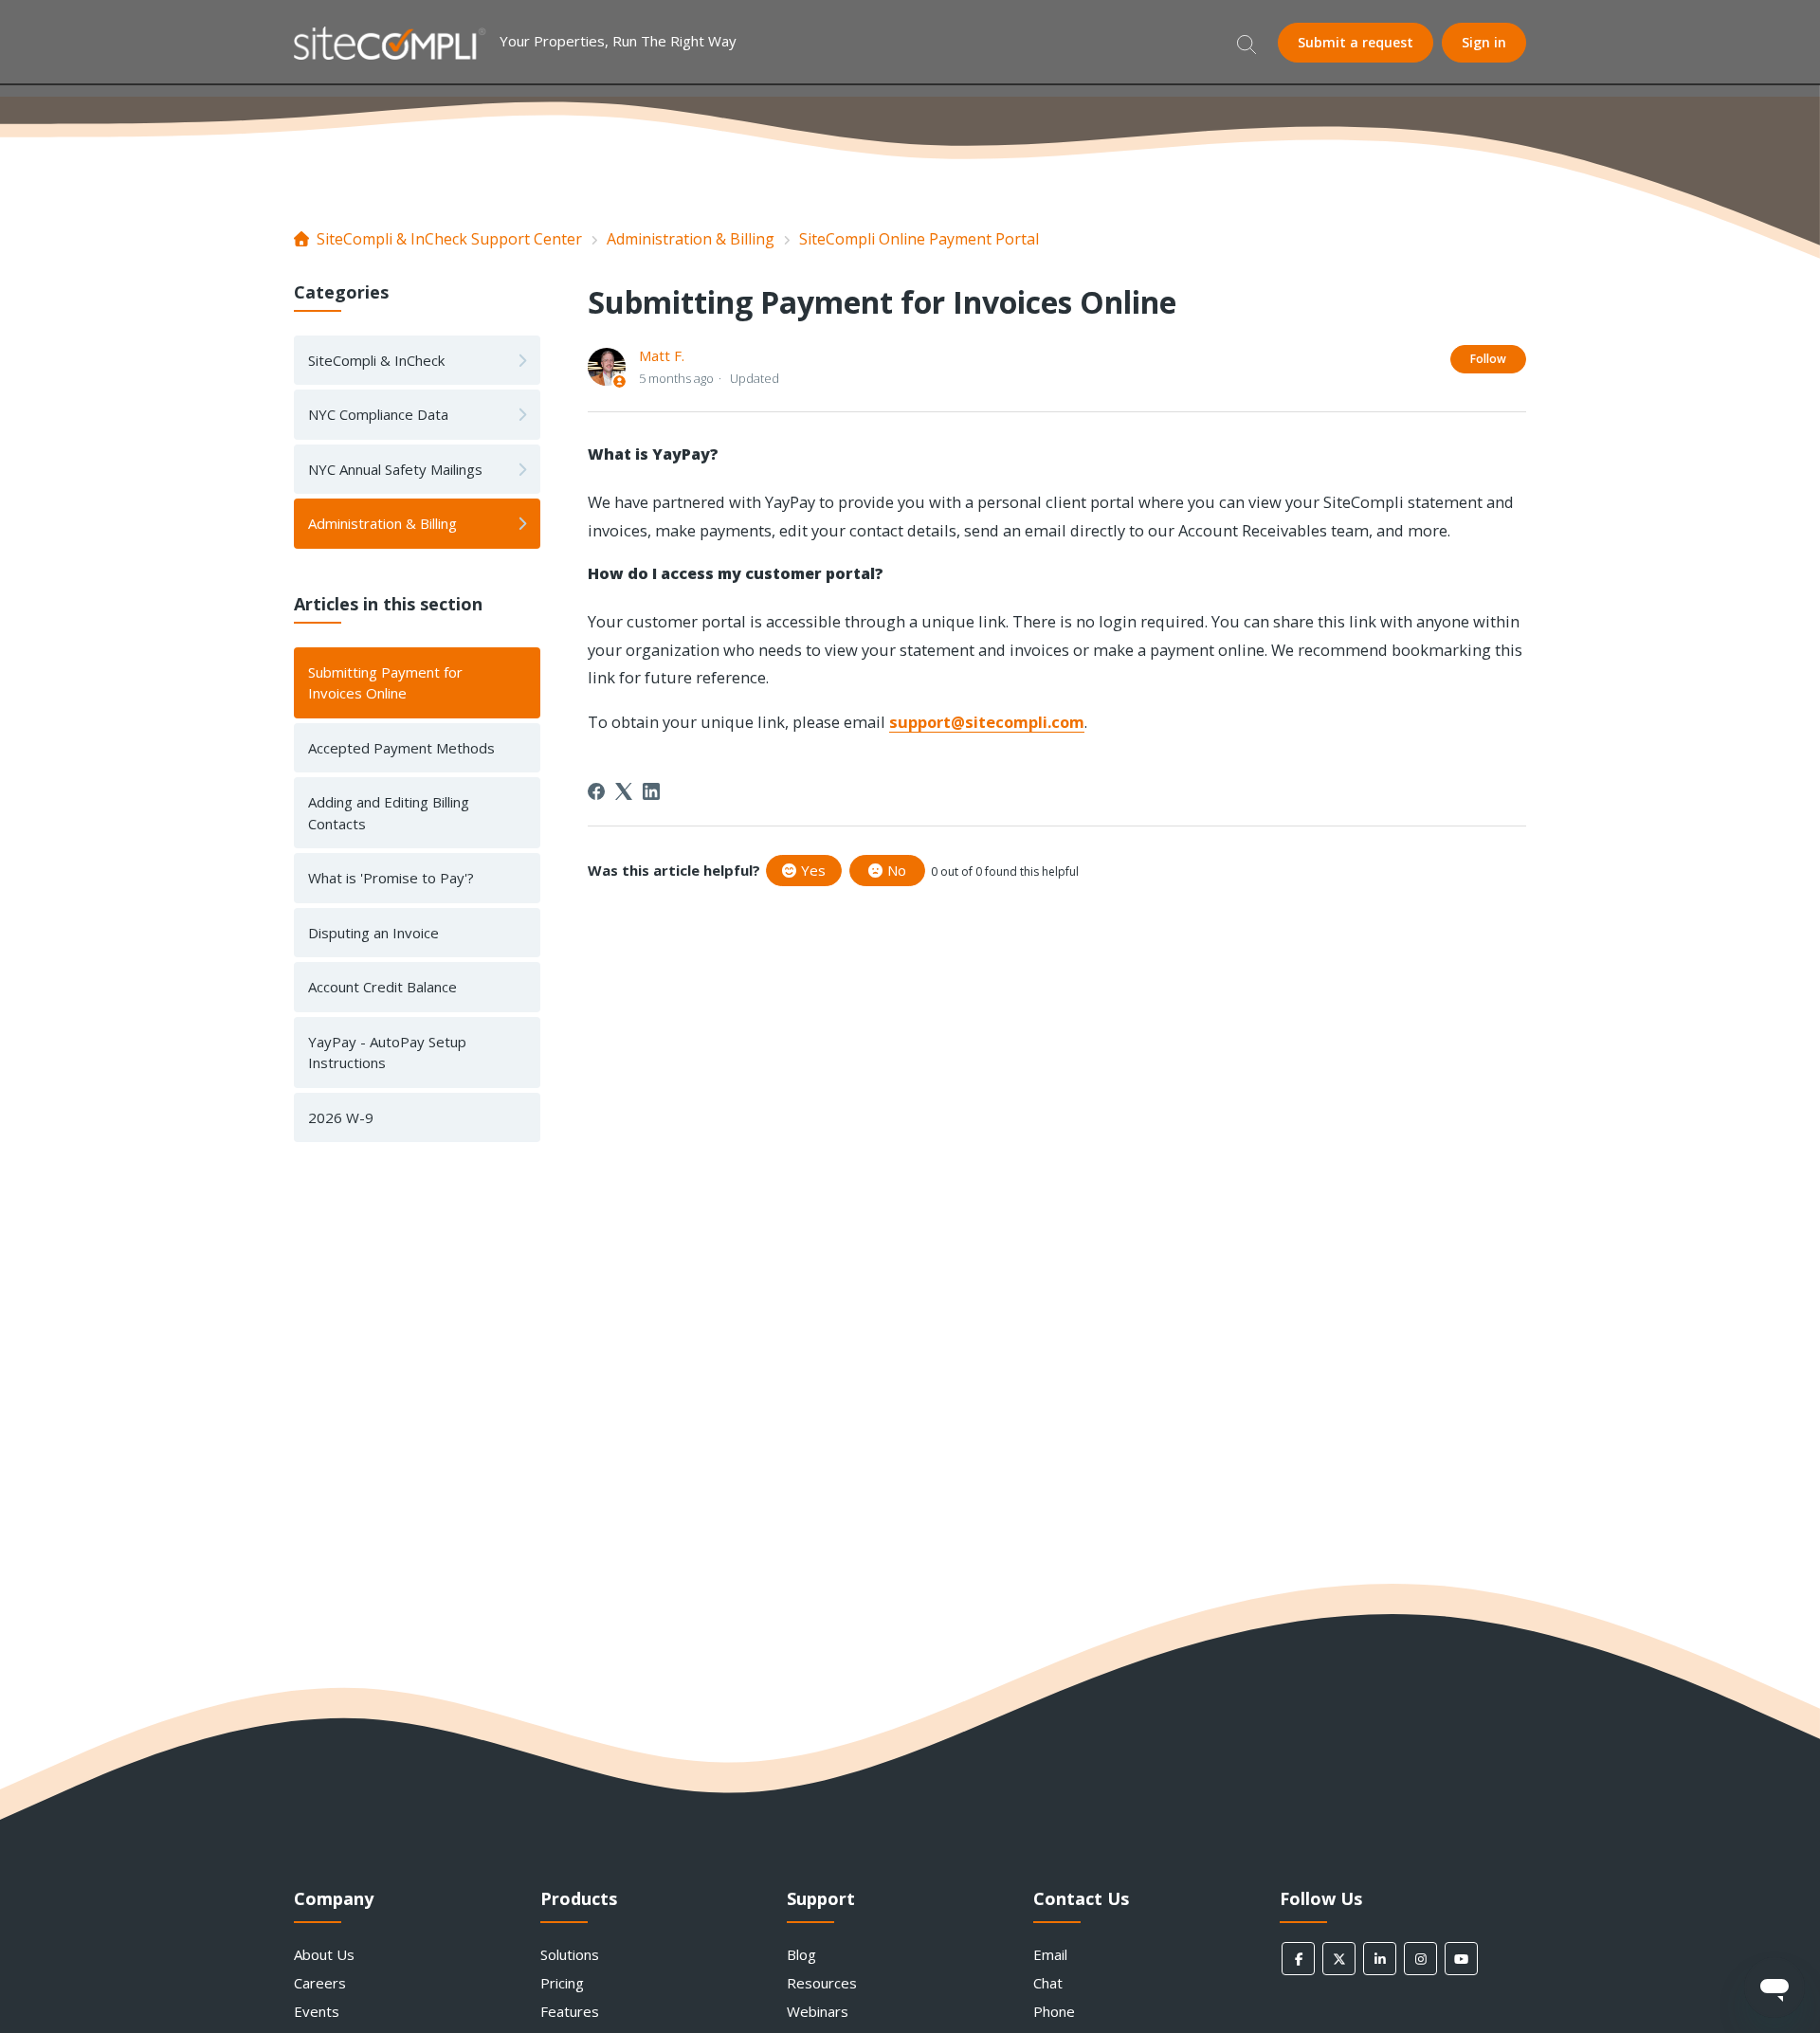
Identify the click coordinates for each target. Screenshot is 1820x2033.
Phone (1054, 2011)
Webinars (818, 2011)
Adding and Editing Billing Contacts (389, 813)
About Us (324, 1954)
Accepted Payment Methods (401, 748)
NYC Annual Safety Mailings (395, 469)
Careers (320, 1983)
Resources (822, 1983)
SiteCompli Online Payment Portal (919, 239)
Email (1050, 1954)
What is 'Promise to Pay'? (391, 878)
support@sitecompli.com (987, 722)
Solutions (570, 1954)
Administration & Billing (691, 239)
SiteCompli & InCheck (376, 360)
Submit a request (1356, 42)
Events (317, 2011)
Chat (1048, 1983)
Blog (801, 1954)
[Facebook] (596, 791)
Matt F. (662, 355)
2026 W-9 (341, 1117)
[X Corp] (624, 791)
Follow (1488, 359)
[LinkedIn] (651, 791)
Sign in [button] (1484, 42)
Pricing (562, 1983)
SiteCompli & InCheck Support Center (449, 239)
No (897, 870)
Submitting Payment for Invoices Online (385, 683)
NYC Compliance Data (378, 414)
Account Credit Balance (382, 987)
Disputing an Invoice (373, 933)
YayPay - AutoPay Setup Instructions (387, 1053)
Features (570, 2011)
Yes (813, 870)
